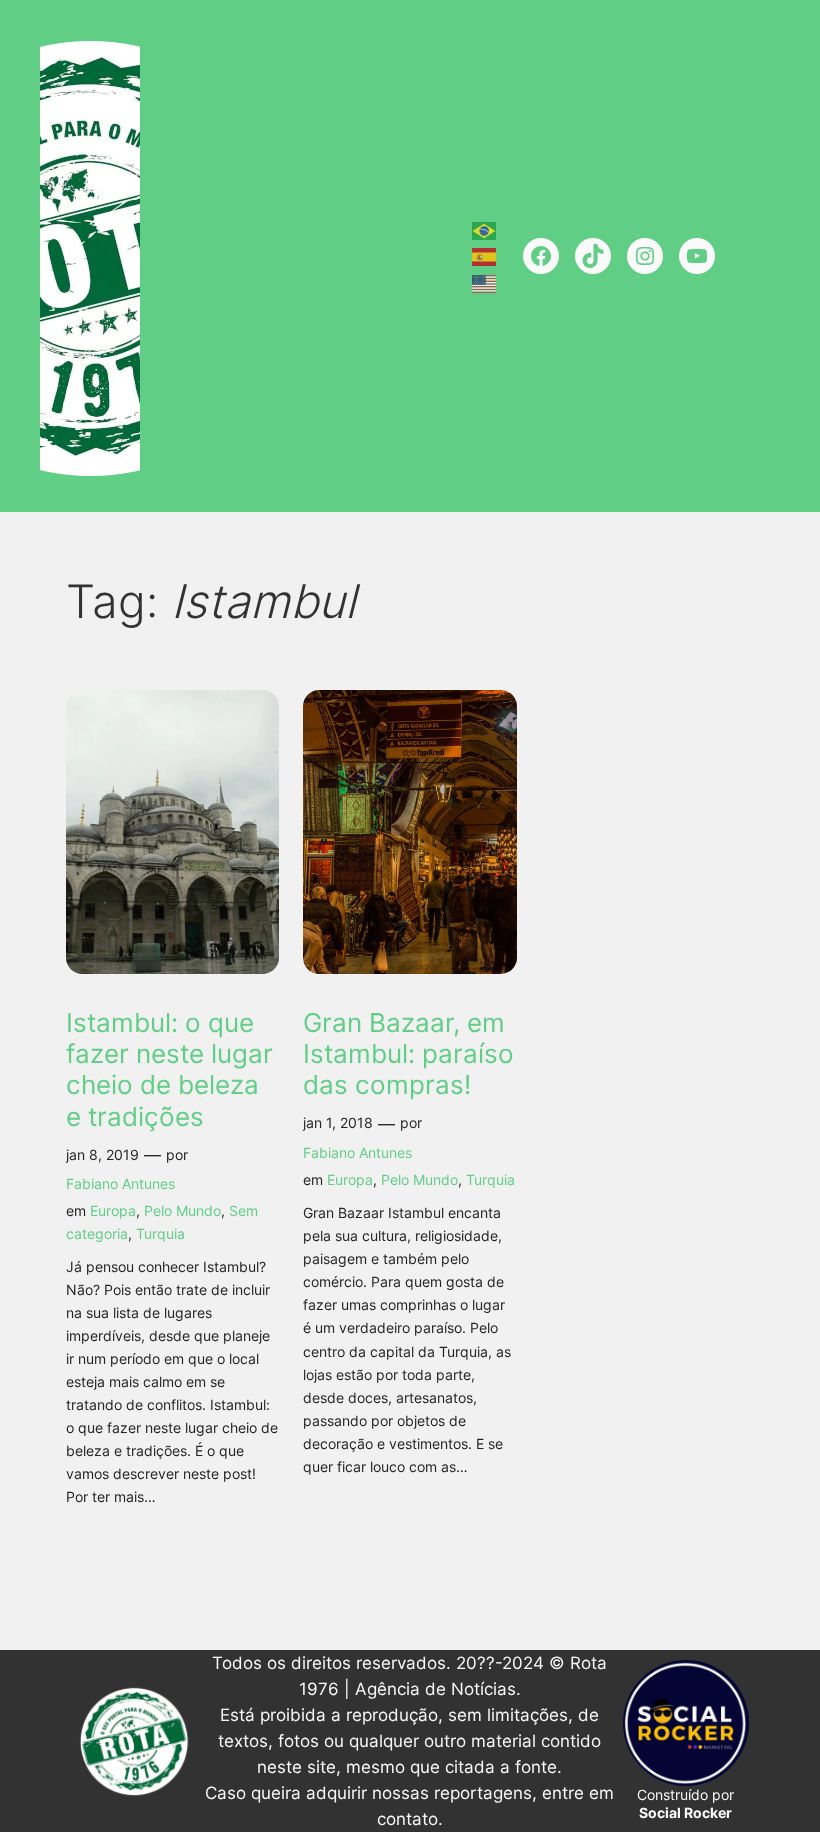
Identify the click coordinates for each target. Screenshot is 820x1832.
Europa (113, 1210)
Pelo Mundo (182, 1210)
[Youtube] (697, 256)
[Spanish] (485, 256)
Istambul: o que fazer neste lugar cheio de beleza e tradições (169, 1069)
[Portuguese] (485, 229)
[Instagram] (645, 256)
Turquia (160, 1233)
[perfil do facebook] (541, 256)
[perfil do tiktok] (593, 256)
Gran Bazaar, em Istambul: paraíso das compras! (408, 1054)
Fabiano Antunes (120, 1183)
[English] (485, 282)
